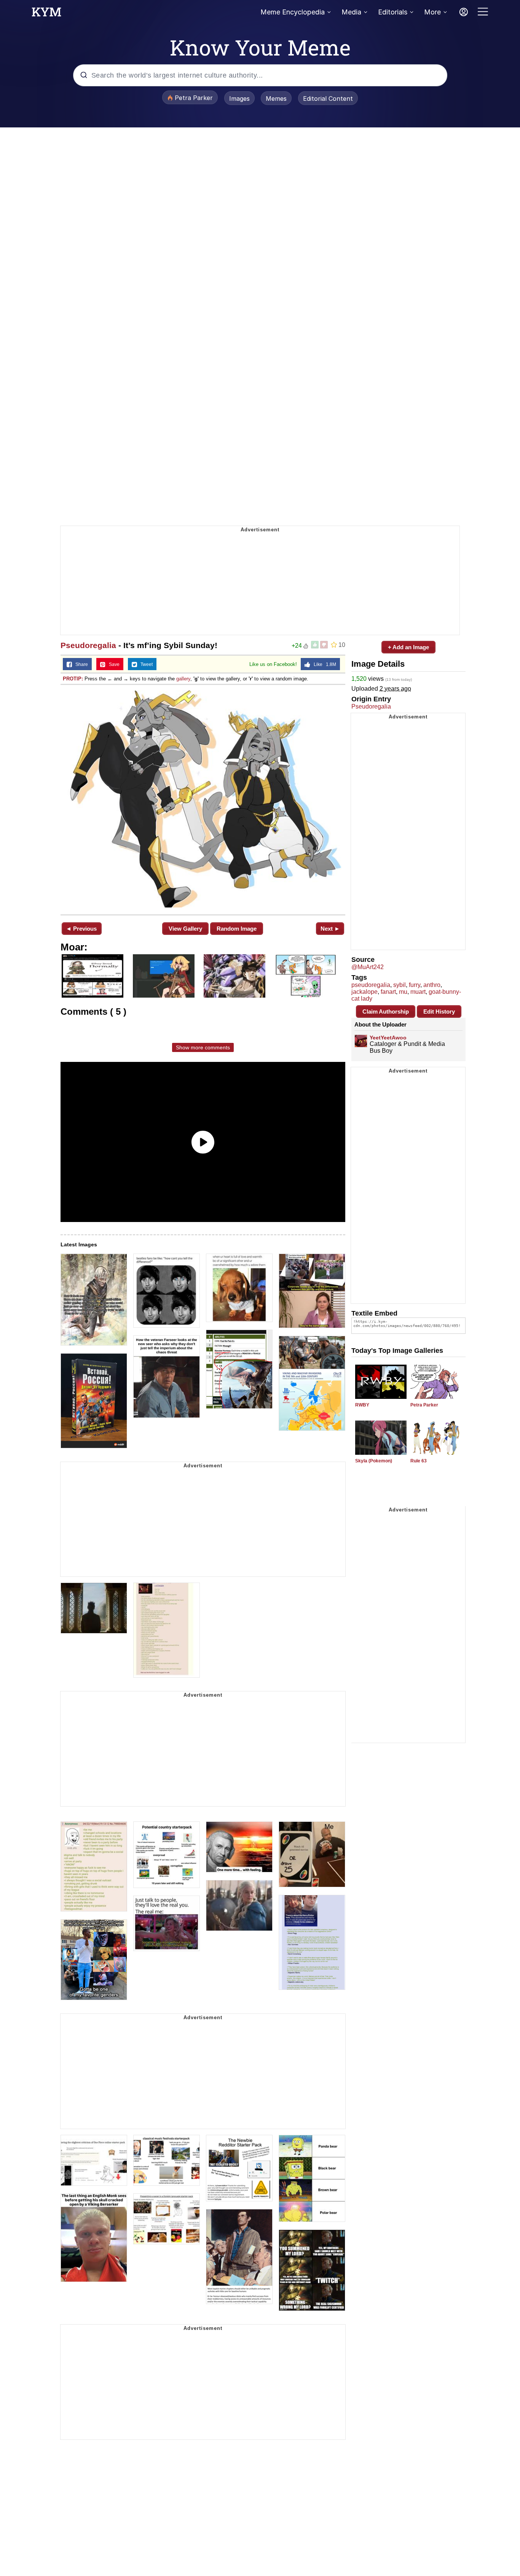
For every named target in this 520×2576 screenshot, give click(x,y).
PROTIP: (73, 679)
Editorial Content (328, 99)
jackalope (364, 992)
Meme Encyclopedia (293, 12)
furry (415, 985)
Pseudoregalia (88, 645)
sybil (400, 985)
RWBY (362, 1405)
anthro (432, 985)
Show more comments (203, 1047)
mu (403, 992)
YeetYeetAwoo (388, 1038)
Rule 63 (419, 1461)
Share (80, 664)
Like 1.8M (323, 664)
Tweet (145, 664)
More (432, 12)
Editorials (393, 12)
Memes (276, 99)
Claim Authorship (386, 1011)
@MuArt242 (368, 967)
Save (112, 664)
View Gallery (185, 929)
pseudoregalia (371, 985)
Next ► (330, 929)
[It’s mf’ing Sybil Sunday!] (203, 799)
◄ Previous (81, 929)
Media (351, 12)
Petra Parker (424, 1405)
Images (239, 99)
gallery (183, 679)
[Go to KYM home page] (46, 14)
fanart (388, 992)
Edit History (439, 1011)
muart (418, 992)
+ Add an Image (408, 647)
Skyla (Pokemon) (374, 1461)
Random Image (237, 929)
